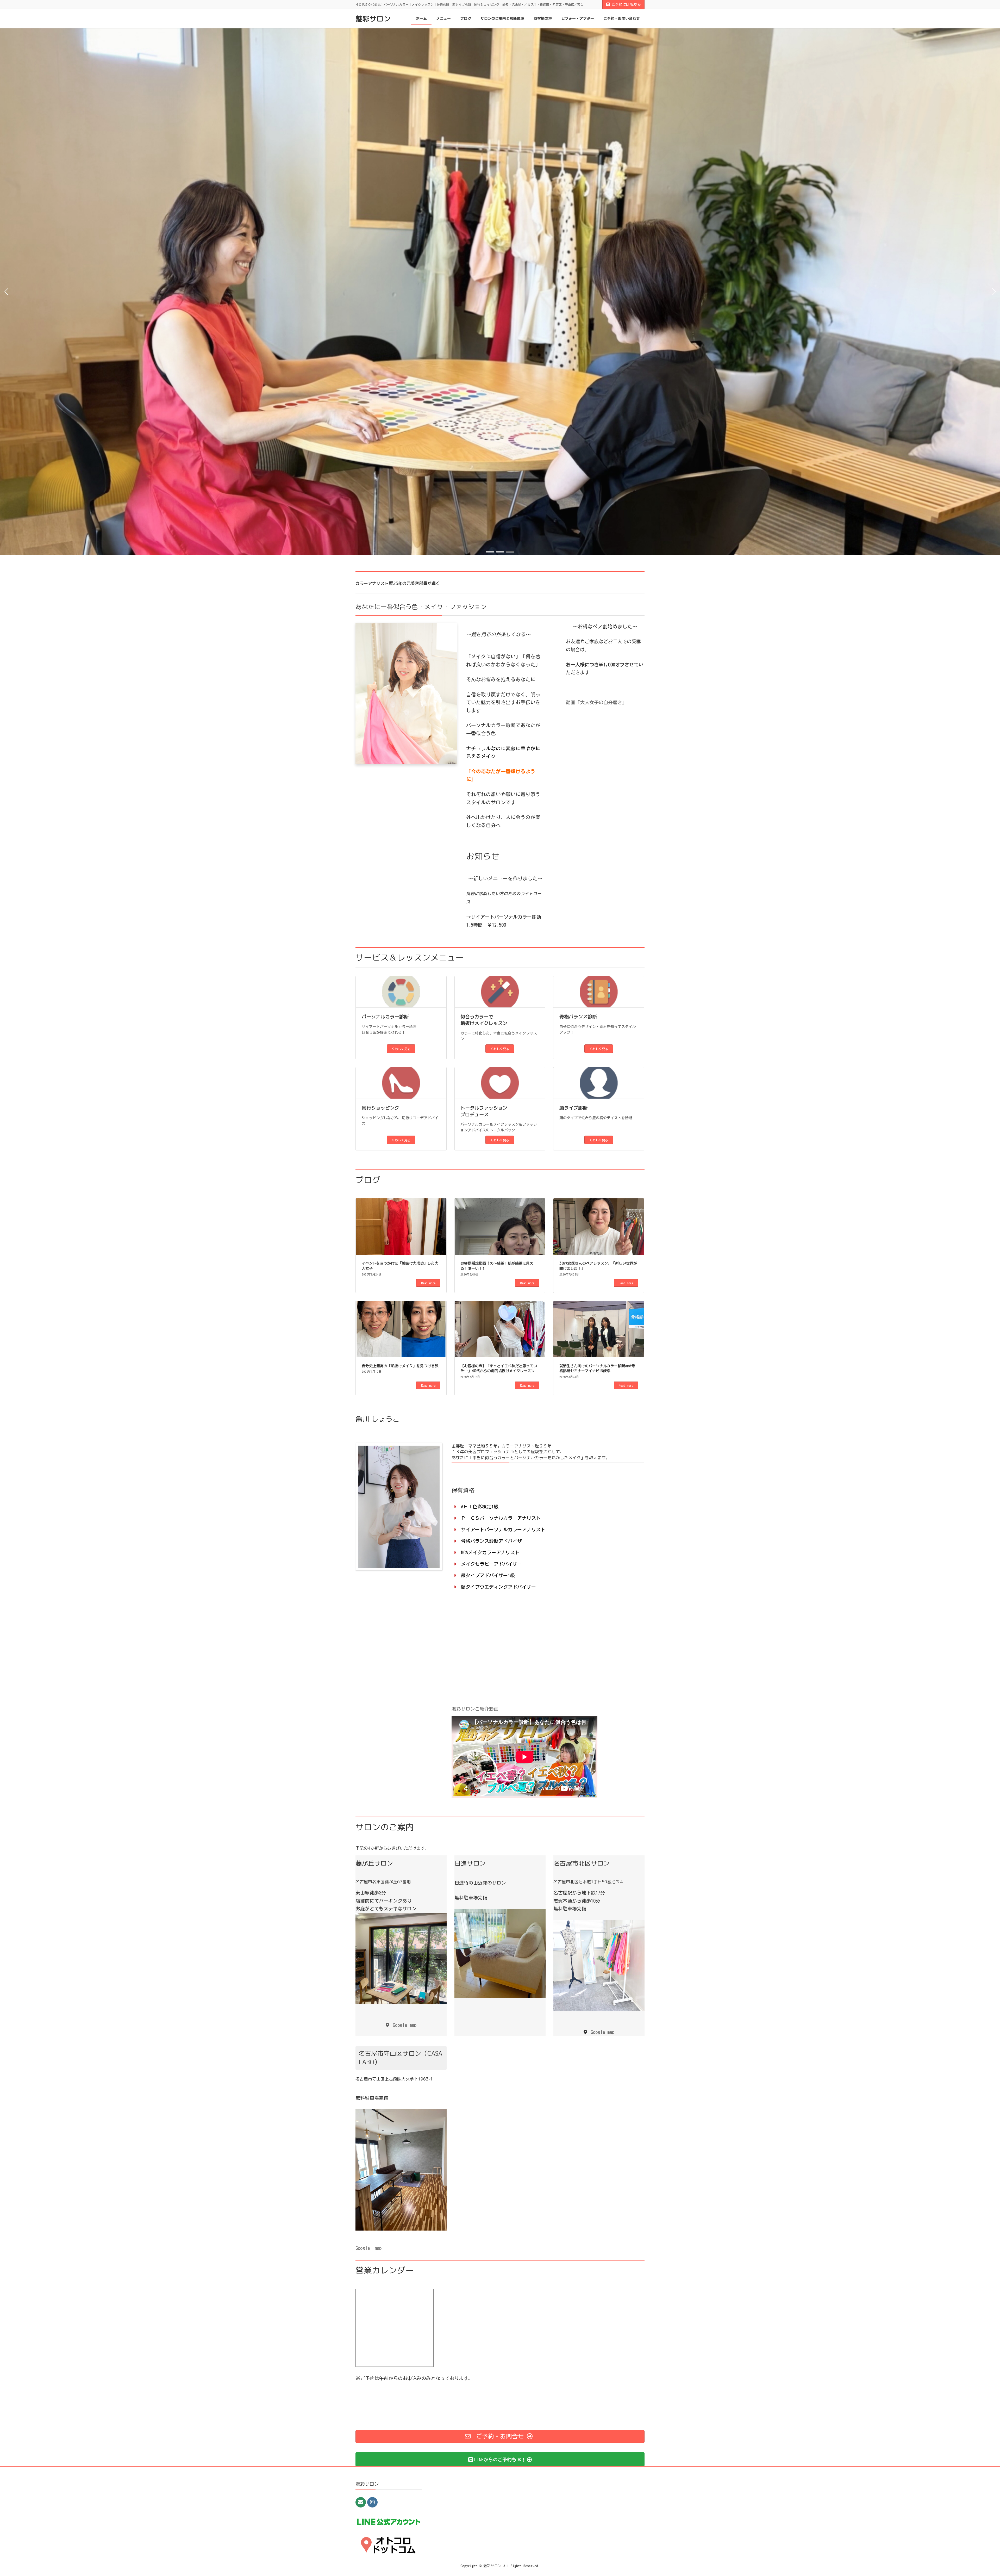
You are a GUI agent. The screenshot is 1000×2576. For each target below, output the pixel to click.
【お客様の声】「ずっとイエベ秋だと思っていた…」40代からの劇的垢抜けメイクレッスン (499, 1368)
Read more (428, 1283)
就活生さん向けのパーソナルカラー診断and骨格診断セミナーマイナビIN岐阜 (597, 1368)
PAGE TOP (974, 2493)
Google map (368, 2248)
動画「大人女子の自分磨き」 (596, 702)
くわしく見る (401, 1049)
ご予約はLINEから (626, 4)
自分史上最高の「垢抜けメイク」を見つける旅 (400, 1366)
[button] (490, 552)
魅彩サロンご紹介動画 (475, 1709)
